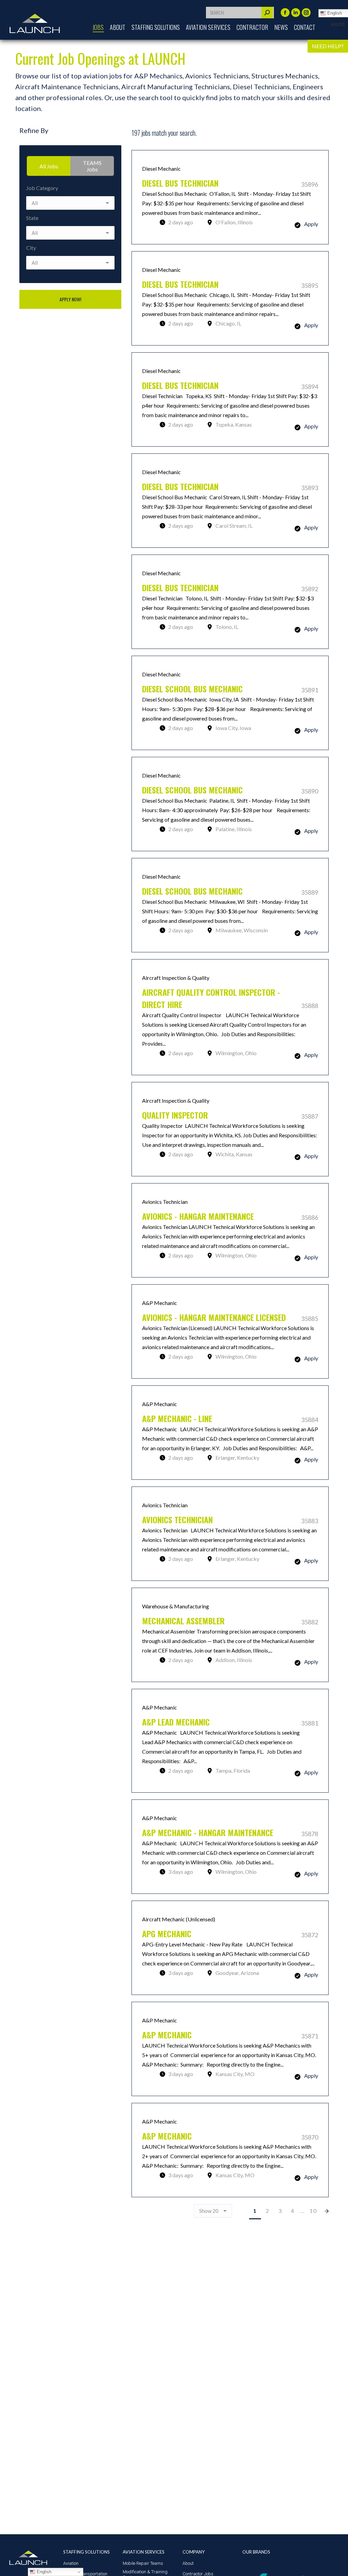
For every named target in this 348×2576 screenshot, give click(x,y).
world (338, 24)
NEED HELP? (328, 46)
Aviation (71, 2563)
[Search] (267, 13)
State (32, 218)
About (188, 2563)
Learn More (230, 197)
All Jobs (49, 166)
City (31, 248)
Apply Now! (70, 299)
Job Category (42, 188)
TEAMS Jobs (92, 166)
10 (313, 2211)
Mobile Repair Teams (143, 2563)
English (43, 2572)
